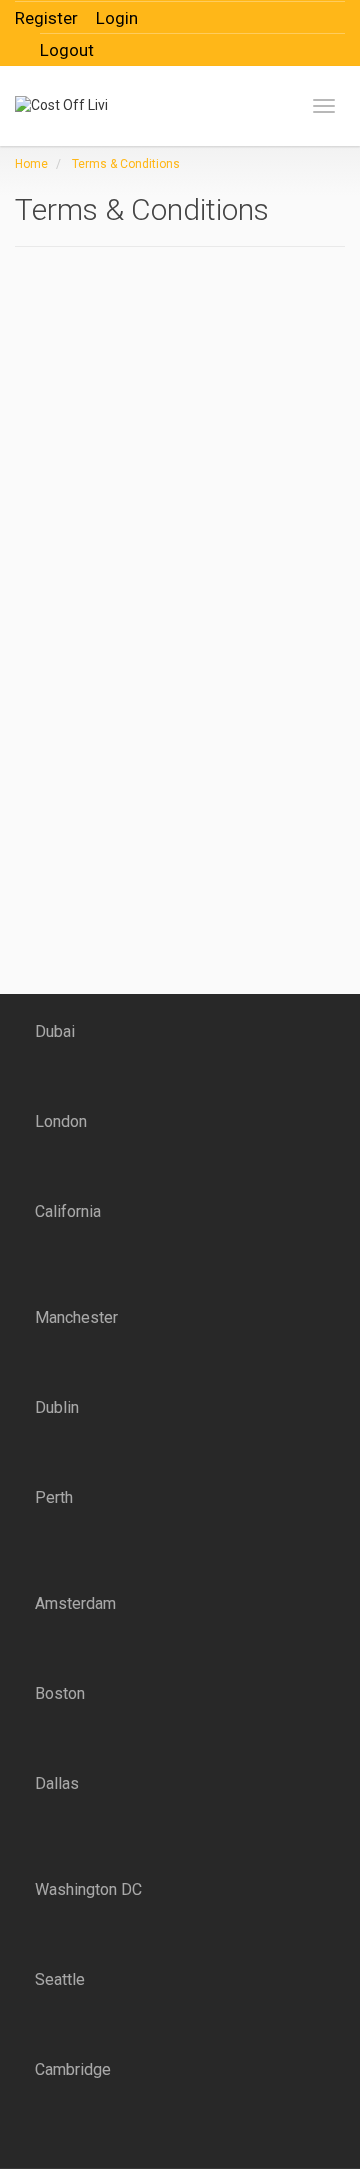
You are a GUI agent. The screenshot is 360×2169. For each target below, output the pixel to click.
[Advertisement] (140, 412)
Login (117, 18)
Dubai (55, 1031)
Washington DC (88, 1889)
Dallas (57, 1783)
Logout (67, 50)
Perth (54, 1497)
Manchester (76, 1317)
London (61, 1121)
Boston (60, 1693)
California (68, 1211)
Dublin (57, 1407)
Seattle (60, 1979)
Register (46, 18)
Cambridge (73, 2069)
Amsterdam (75, 1603)
